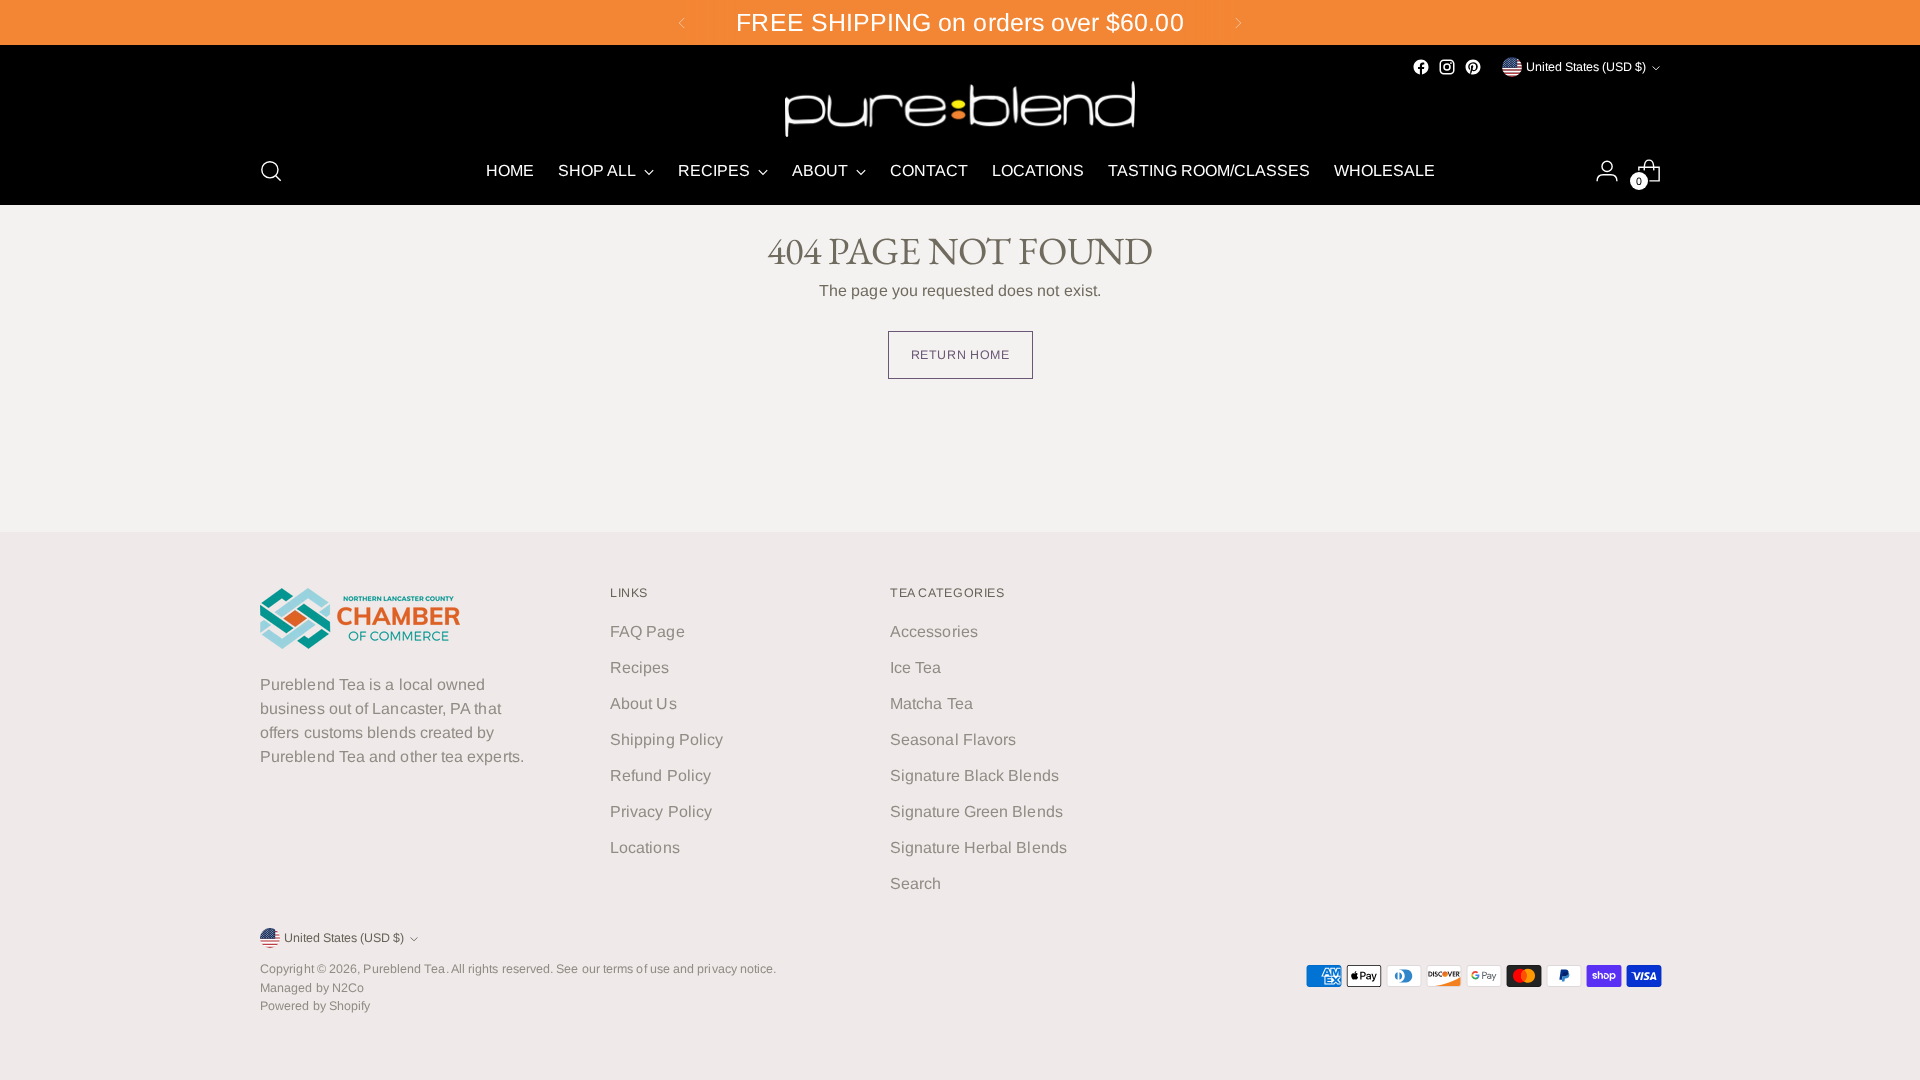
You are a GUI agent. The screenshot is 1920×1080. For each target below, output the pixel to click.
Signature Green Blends (976, 811)
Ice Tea (916, 667)
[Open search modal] (271, 171)
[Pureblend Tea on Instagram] (1447, 67)
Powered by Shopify (315, 1006)
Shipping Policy (666, 739)
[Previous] (682, 22)
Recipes (640, 667)
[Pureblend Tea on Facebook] (1421, 67)
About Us (643, 703)
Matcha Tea (931, 703)
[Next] (1238, 22)
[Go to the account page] (1607, 171)
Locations (645, 847)
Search (915, 883)
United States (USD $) (1586, 67)
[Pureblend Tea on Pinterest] (1473, 67)
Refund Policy (660, 775)
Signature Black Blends (974, 775)
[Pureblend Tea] (960, 108)
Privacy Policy (661, 811)
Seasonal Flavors (953, 739)
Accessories (934, 631)
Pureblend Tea (404, 969)
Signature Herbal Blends (978, 847)
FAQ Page (647, 631)
